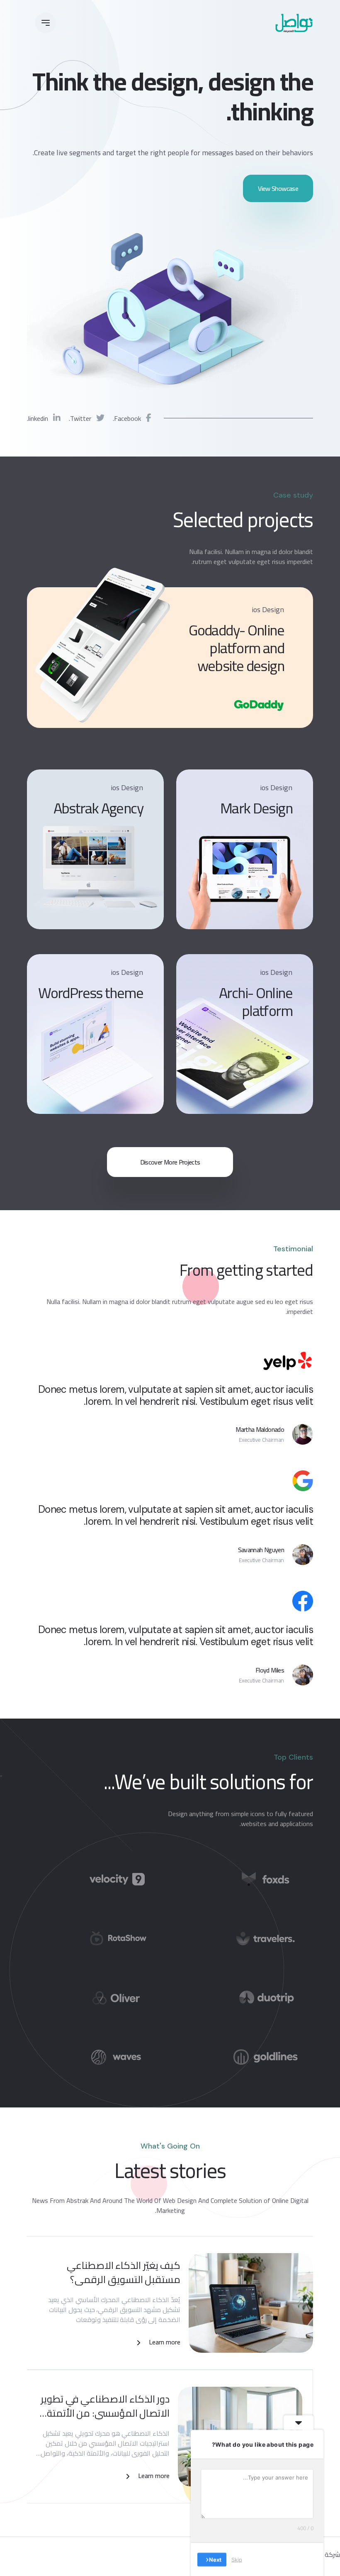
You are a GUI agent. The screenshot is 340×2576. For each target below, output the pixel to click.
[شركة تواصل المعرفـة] (294, 23)
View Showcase (278, 188)
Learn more (165, 2342)
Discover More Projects (170, 1162)
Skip (237, 2559)
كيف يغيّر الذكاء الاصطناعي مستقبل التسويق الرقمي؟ (124, 2272)
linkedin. (38, 418)
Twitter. (81, 418)
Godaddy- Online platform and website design (236, 648)
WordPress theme (91, 993)
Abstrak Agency (98, 808)
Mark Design (256, 808)
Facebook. (128, 418)
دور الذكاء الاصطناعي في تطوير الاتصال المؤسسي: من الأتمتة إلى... (105, 2406)
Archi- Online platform (256, 1002)
